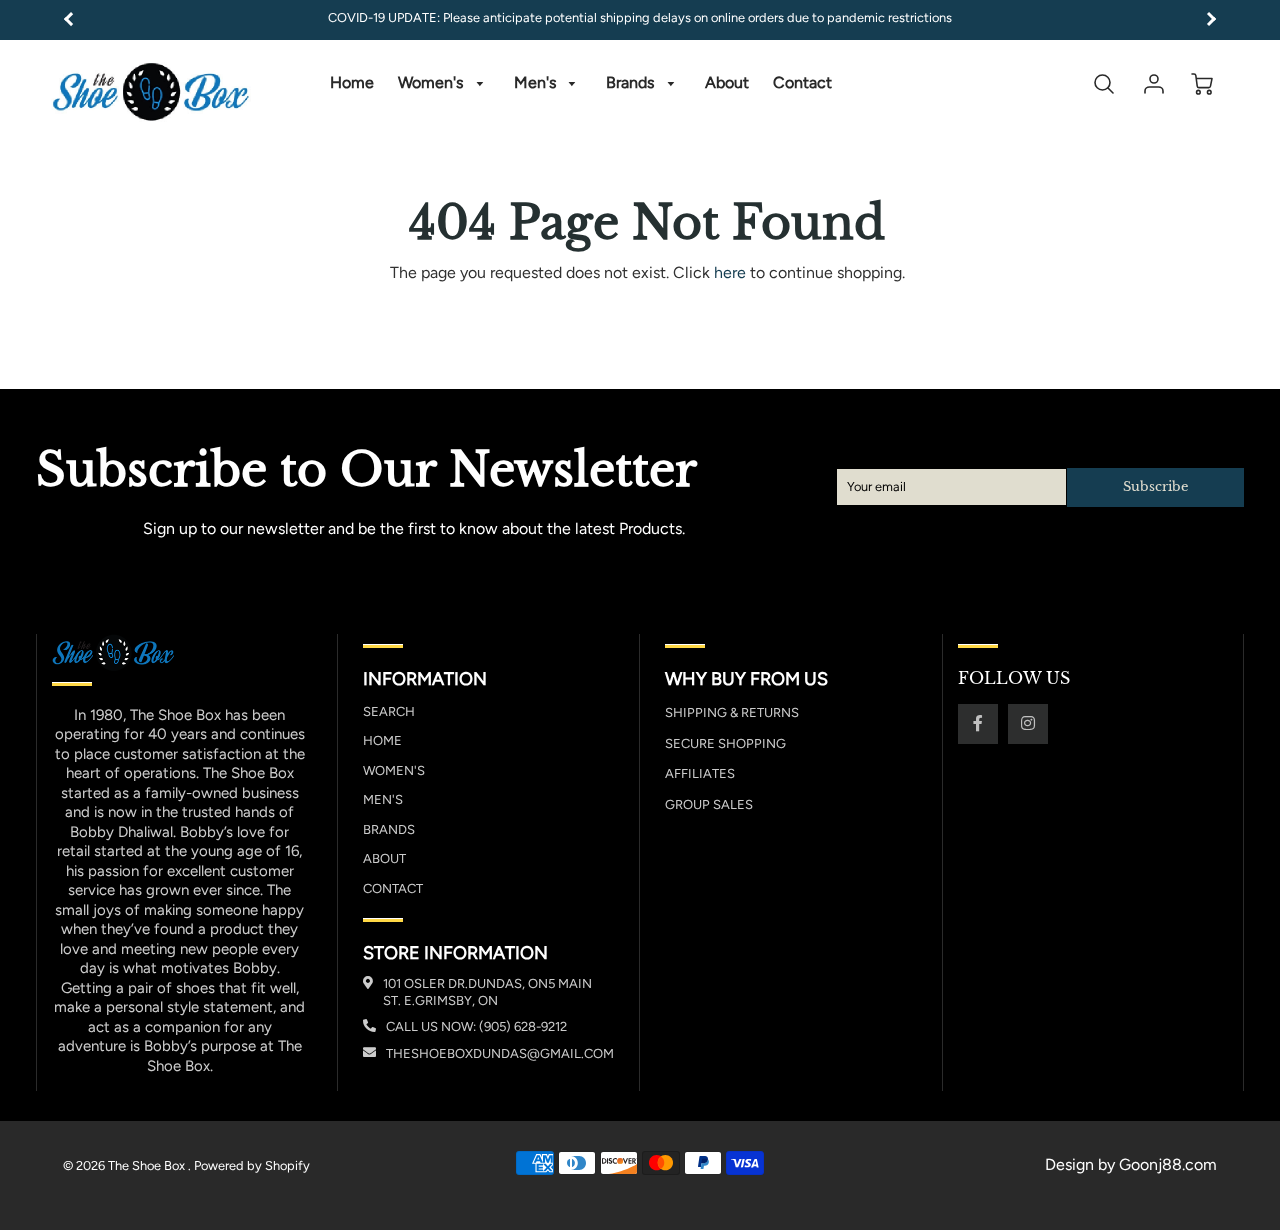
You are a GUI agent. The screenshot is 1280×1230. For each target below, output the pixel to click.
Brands (632, 82)
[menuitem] (352, 83)
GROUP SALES (709, 804)
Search (389, 711)
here (730, 272)
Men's (537, 82)
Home (352, 82)
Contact (802, 82)
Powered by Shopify (252, 1165)
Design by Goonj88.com (1131, 1164)
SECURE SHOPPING (725, 743)
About (727, 82)
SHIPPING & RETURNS (732, 712)
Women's (432, 82)
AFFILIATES (700, 773)
